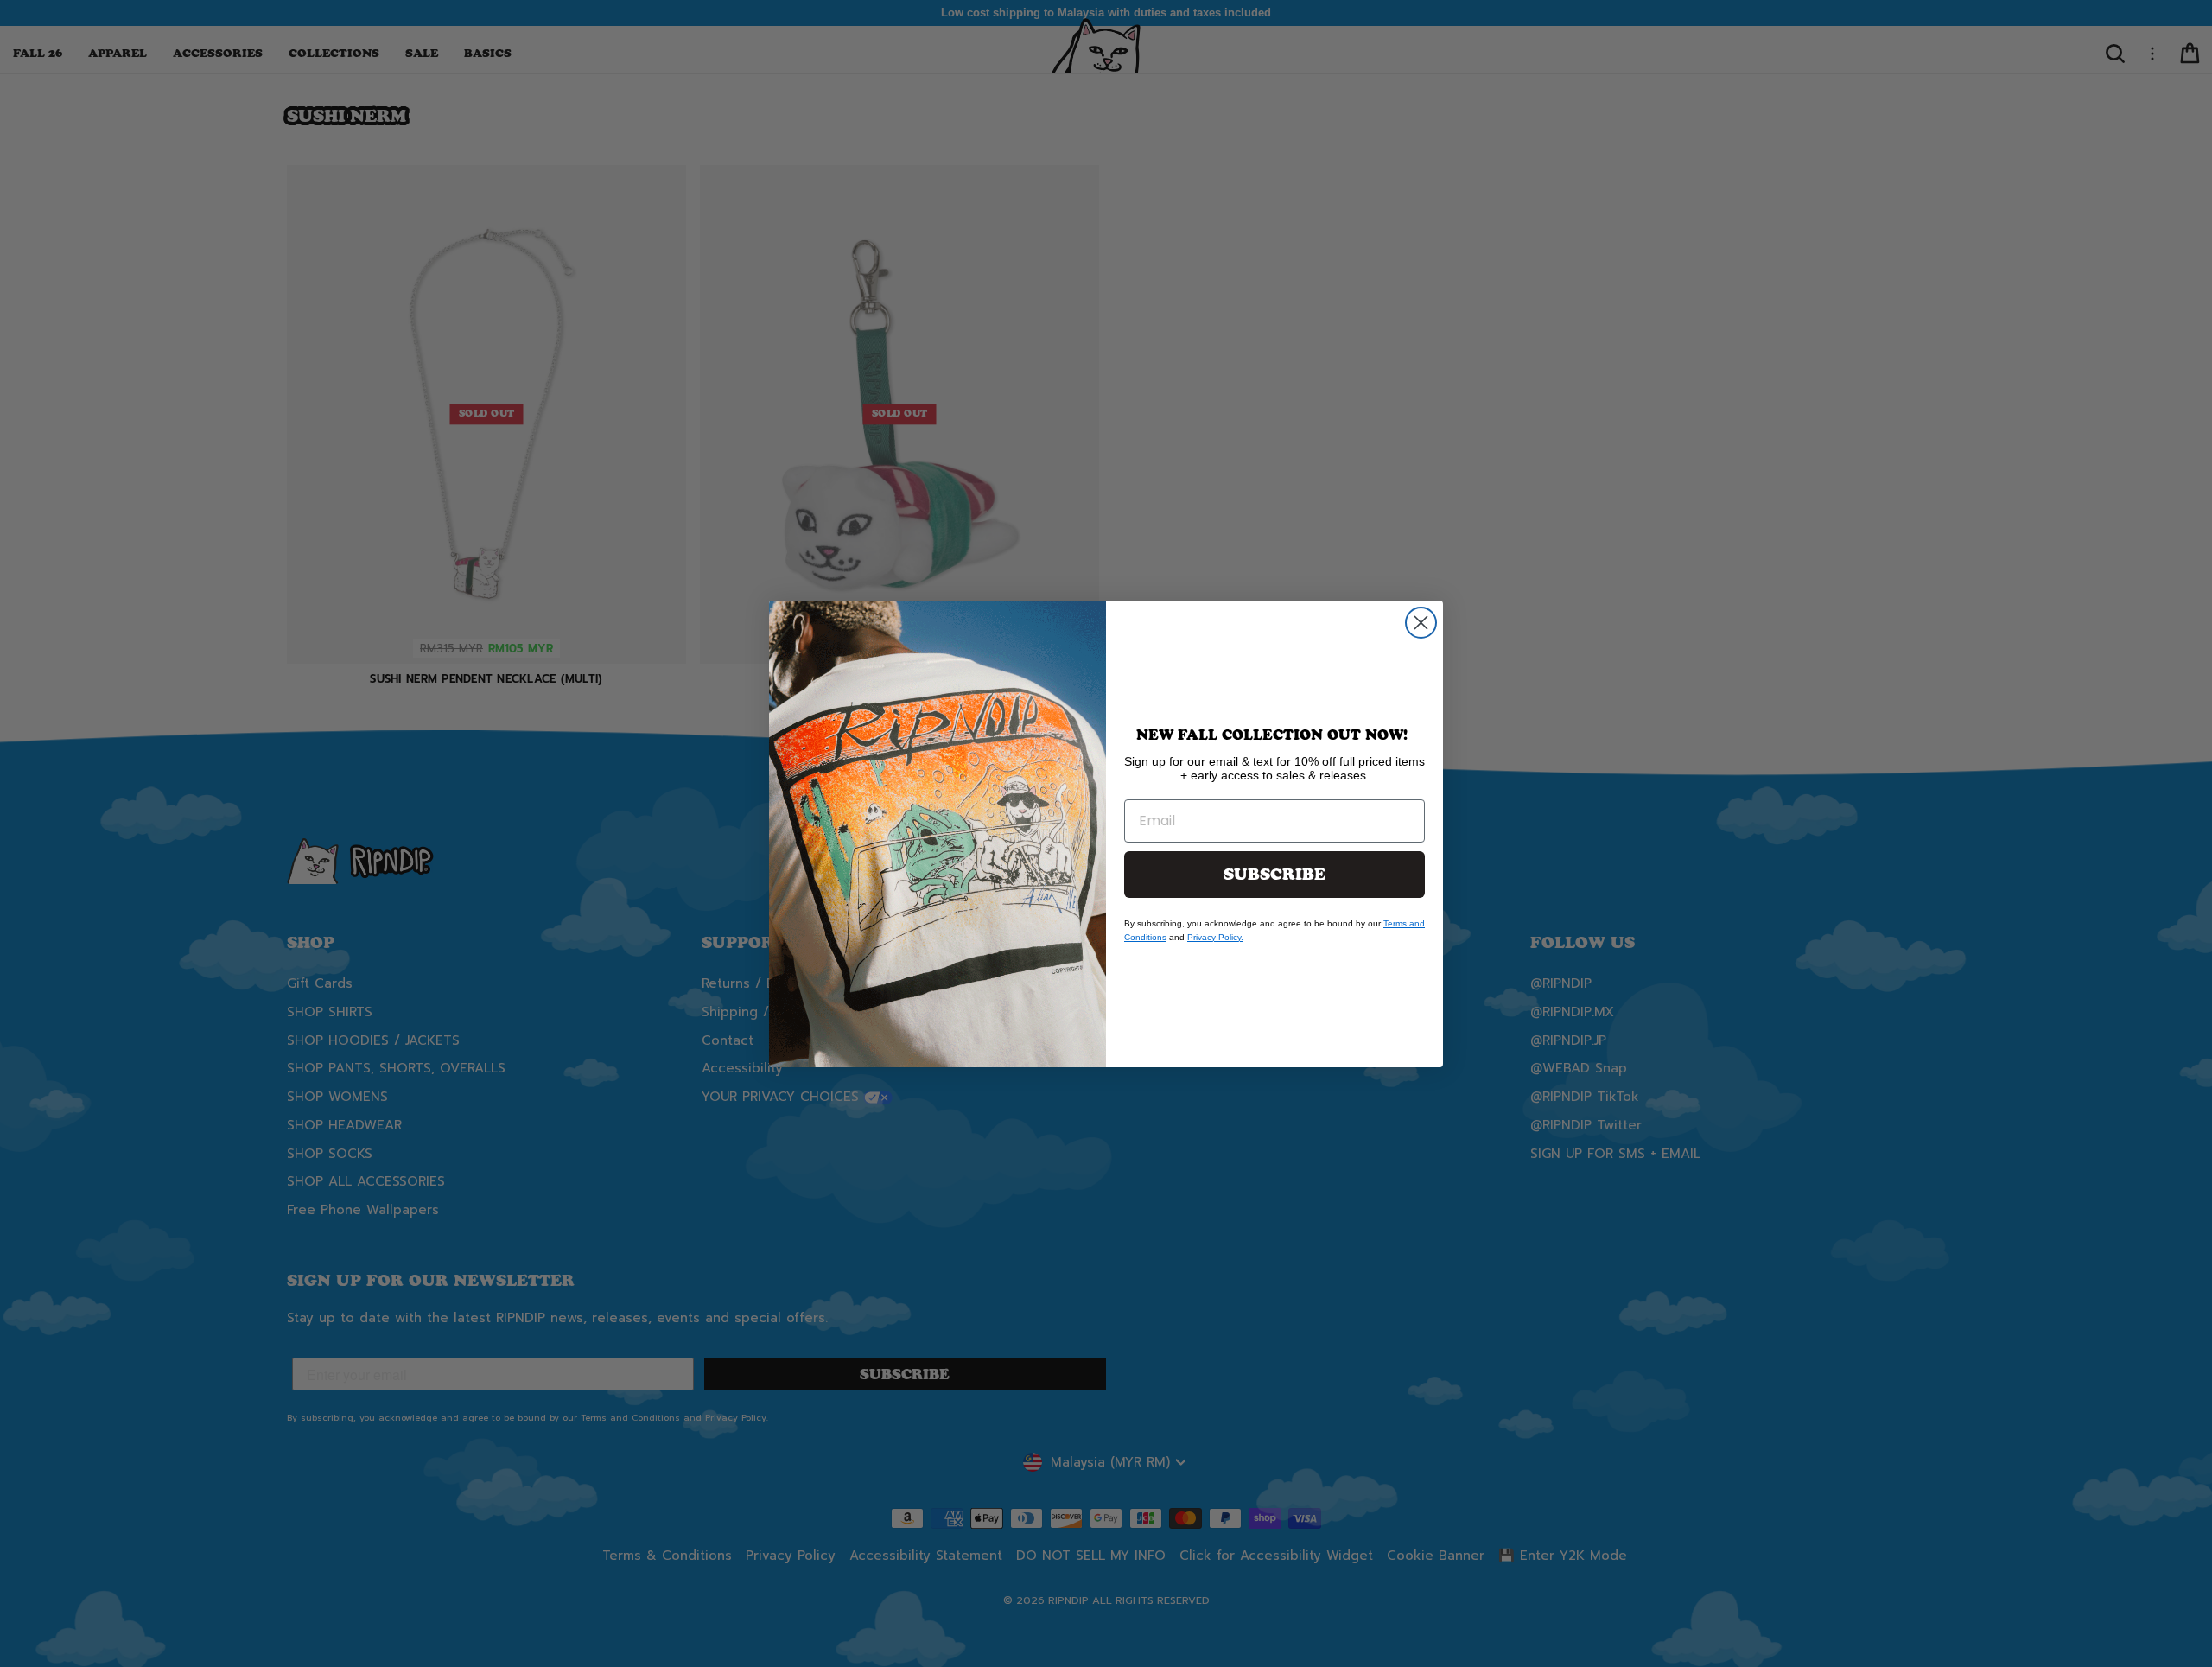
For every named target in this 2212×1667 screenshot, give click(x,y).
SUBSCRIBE (1274, 875)
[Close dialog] (1421, 623)
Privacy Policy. (1215, 937)
